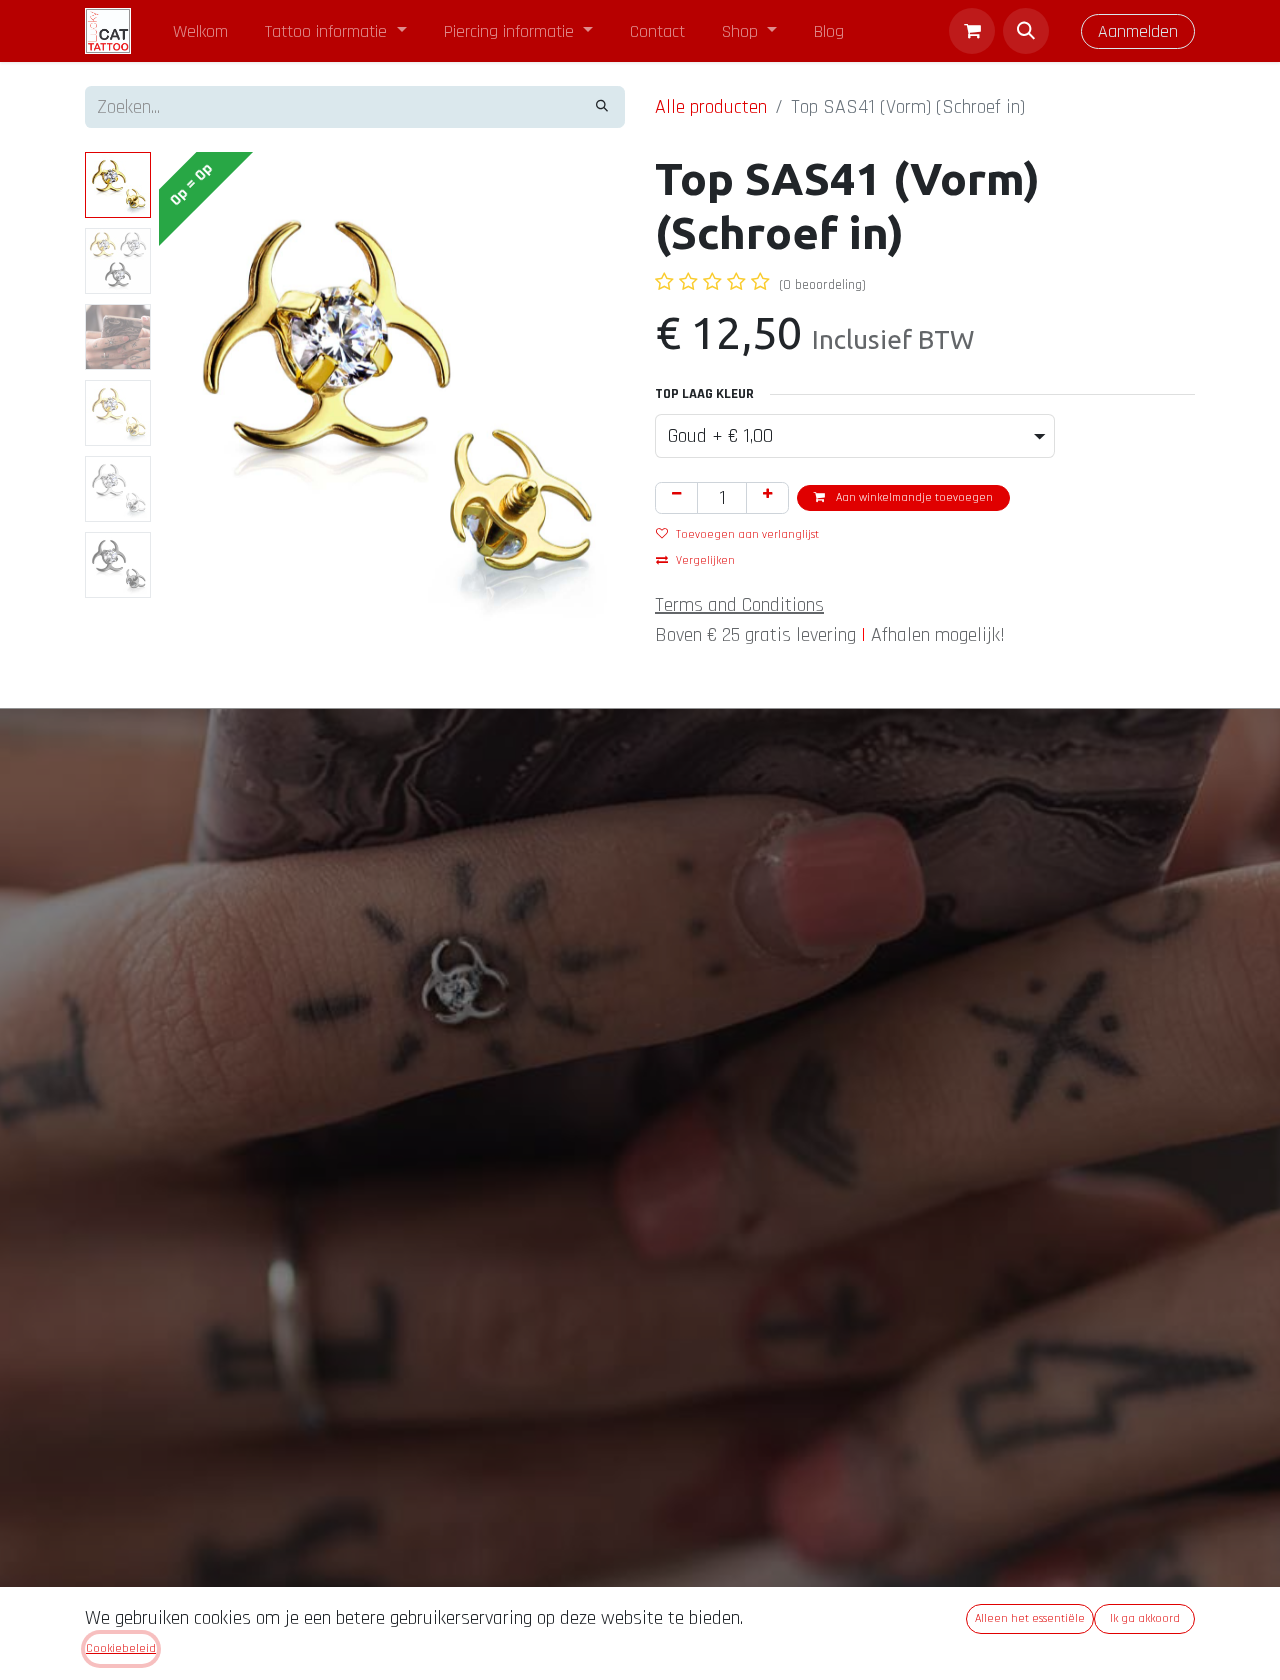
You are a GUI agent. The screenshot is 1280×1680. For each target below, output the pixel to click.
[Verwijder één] (676, 498)
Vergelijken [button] (705, 560)
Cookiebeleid (121, 1648)
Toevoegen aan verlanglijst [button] (747, 534)
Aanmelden (1138, 31)
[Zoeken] (602, 107)
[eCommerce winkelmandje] (972, 31)
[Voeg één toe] (767, 498)
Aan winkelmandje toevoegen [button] (913, 497)
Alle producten (711, 107)
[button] (1026, 31)
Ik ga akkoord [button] (1145, 1618)
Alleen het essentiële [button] (1030, 1618)
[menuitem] (201, 31)
